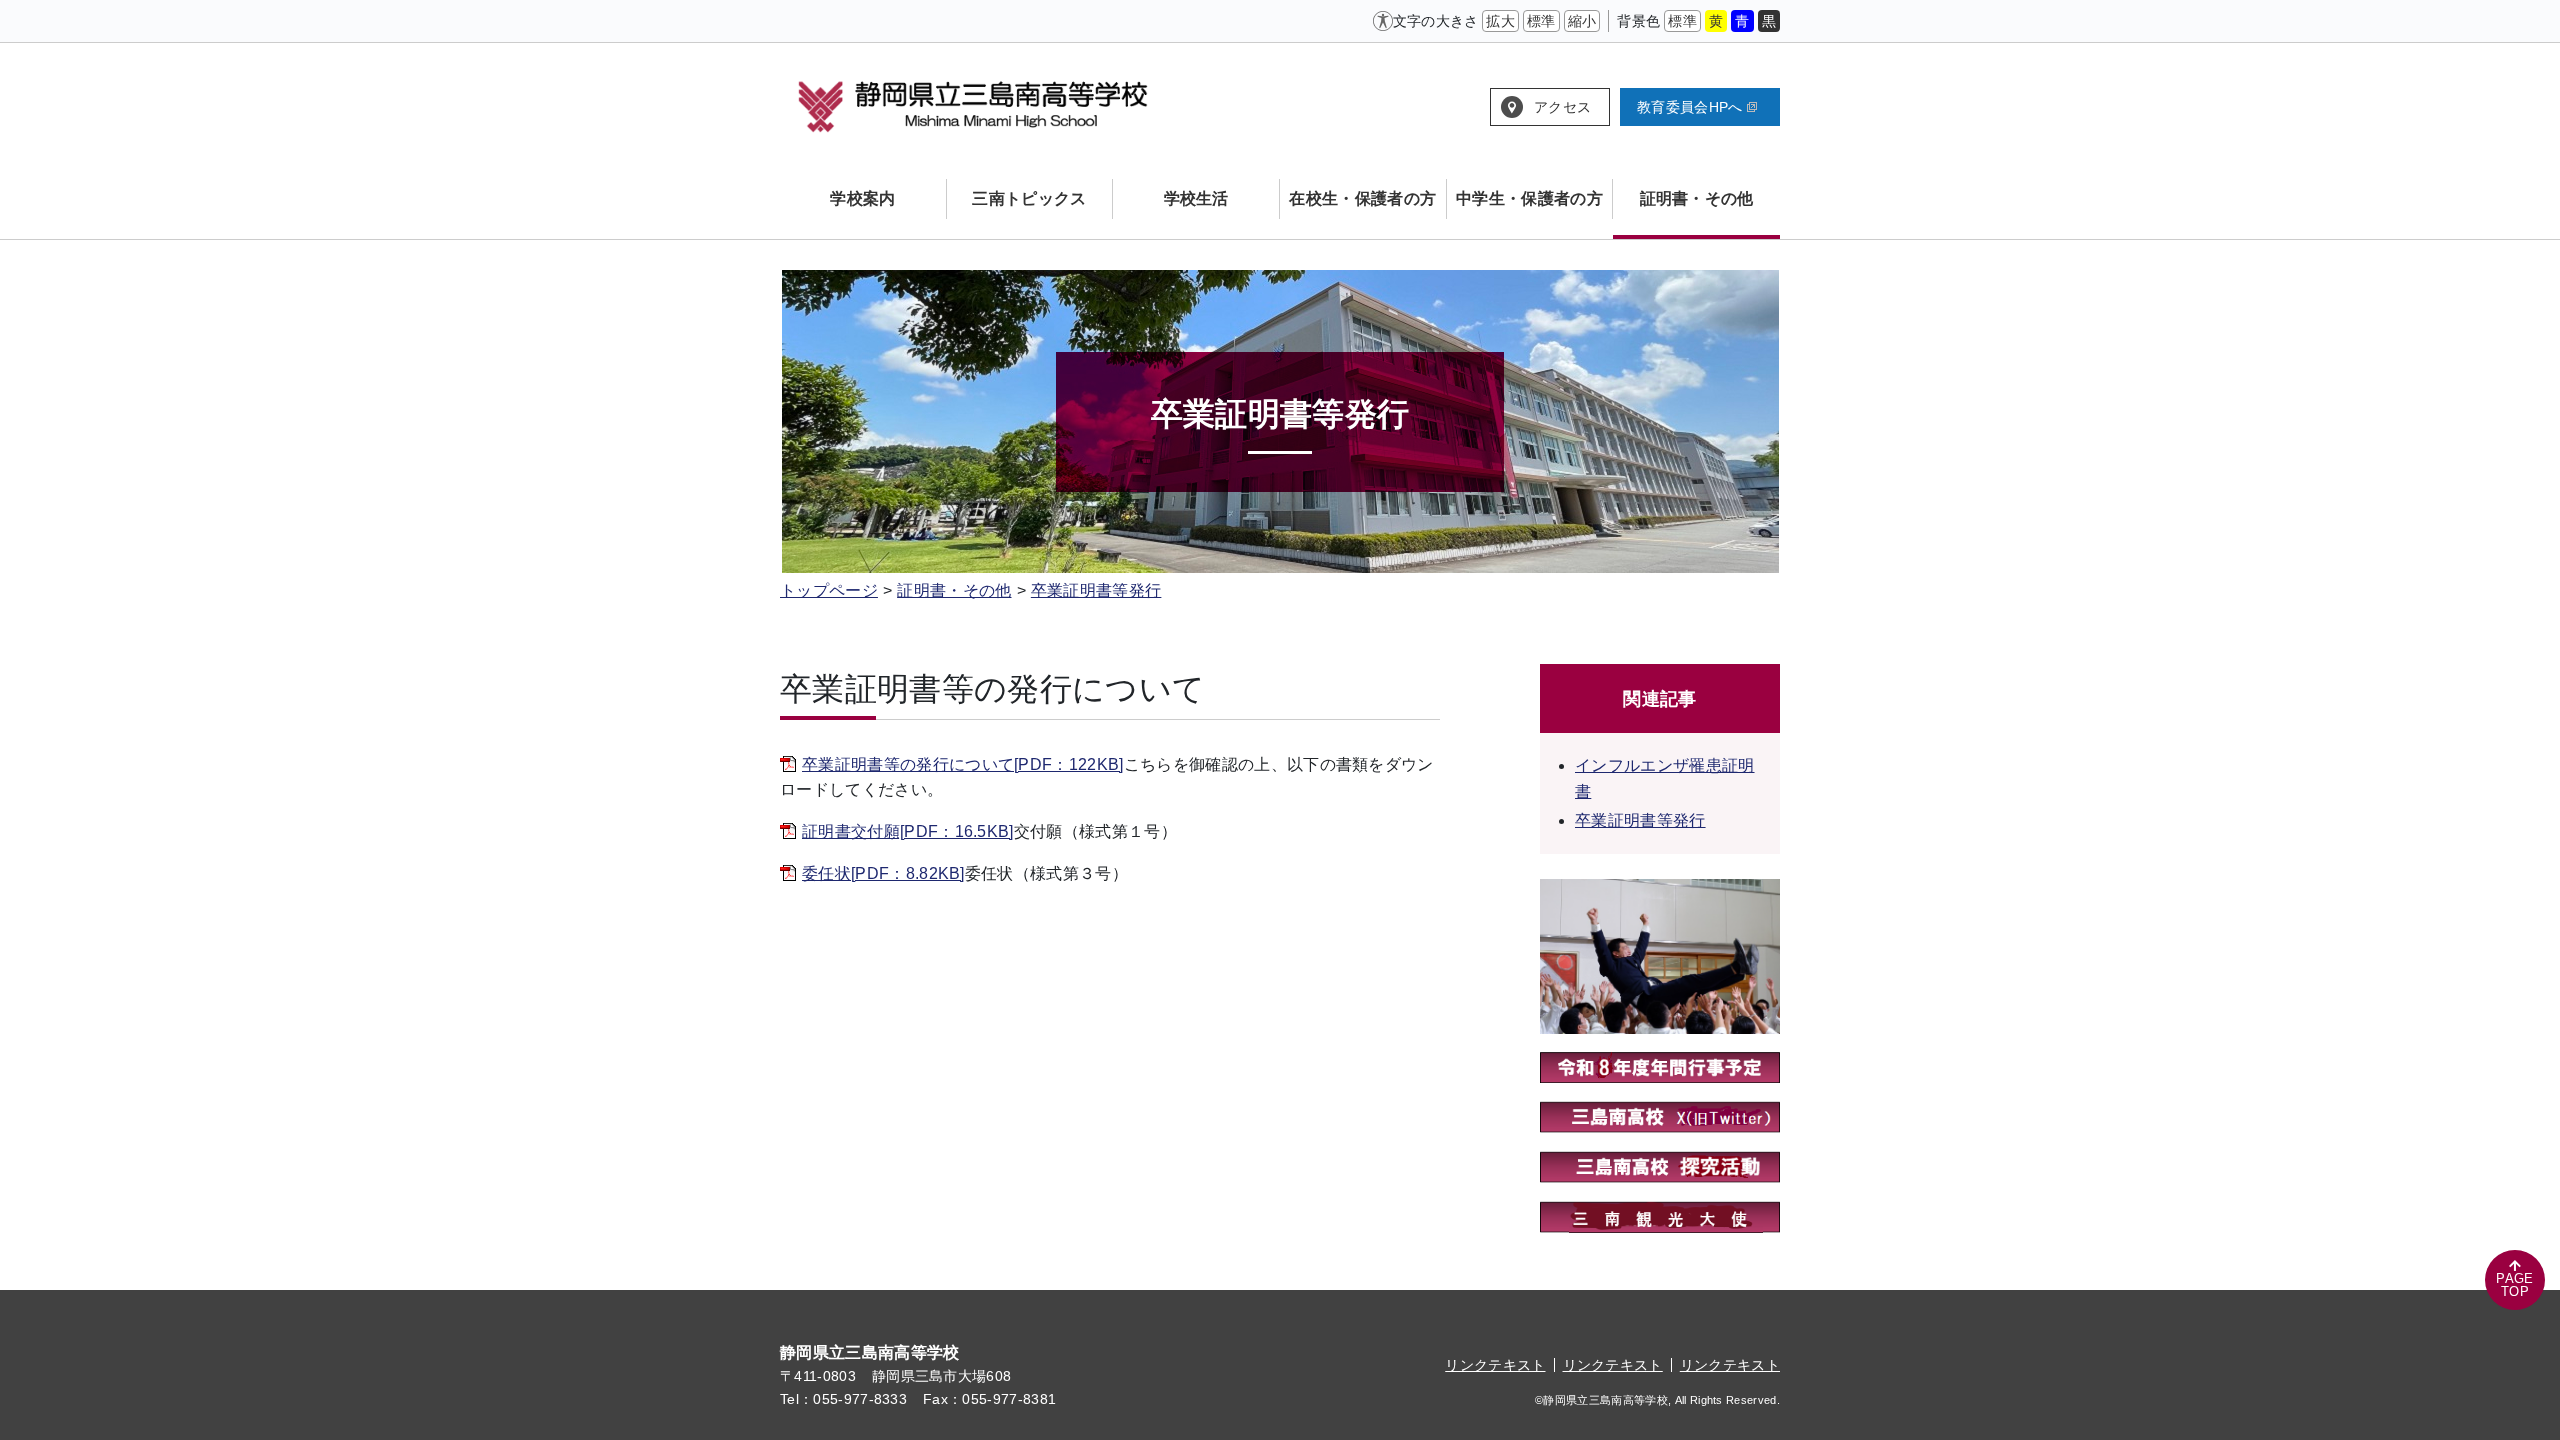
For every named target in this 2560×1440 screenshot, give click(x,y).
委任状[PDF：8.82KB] (883, 873)
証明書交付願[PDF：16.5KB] (908, 831)
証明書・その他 (954, 590)
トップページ (829, 590)
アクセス (1562, 107)
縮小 (1582, 21)
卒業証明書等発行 (1096, 590)
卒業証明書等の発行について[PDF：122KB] (963, 764)
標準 (1541, 21)
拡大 (1500, 21)
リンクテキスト (1495, 1365)
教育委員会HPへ (1690, 107)
